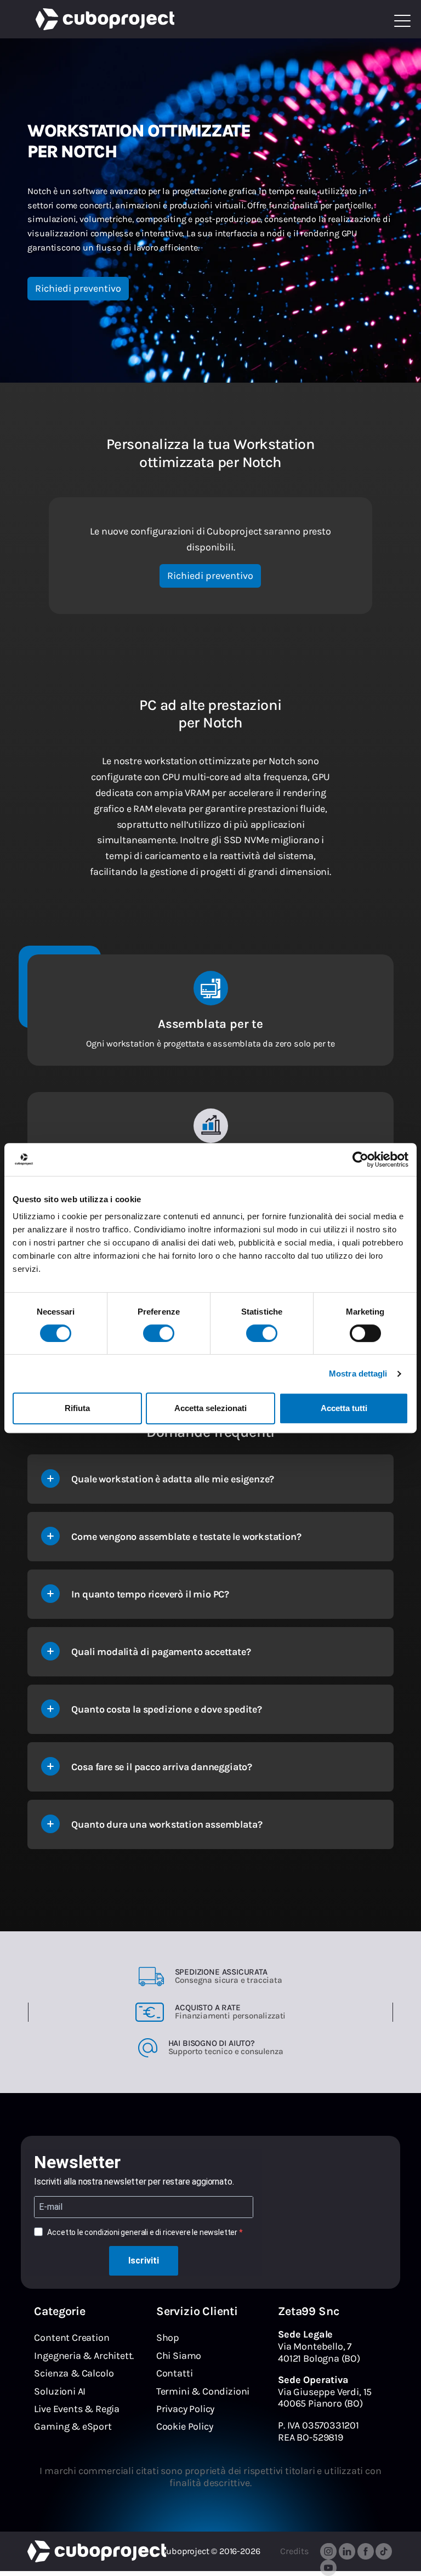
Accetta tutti (344, 1408)
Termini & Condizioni (203, 2391)
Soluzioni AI (60, 2391)
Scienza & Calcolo (74, 2373)
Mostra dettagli (358, 1374)
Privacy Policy (185, 2409)
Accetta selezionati (210, 1408)
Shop (168, 2338)
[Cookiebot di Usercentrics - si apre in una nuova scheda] (360, 1159)
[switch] (159, 1333)
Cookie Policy (185, 2426)
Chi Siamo (179, 2356)
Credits (295, 2551)
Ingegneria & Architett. (84, 2356)
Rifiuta (77, 1408)
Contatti (175, 2373)
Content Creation (72, 2338)
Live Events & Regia (77, 2409)
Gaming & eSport (73, 2426)
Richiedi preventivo (78, 288)
